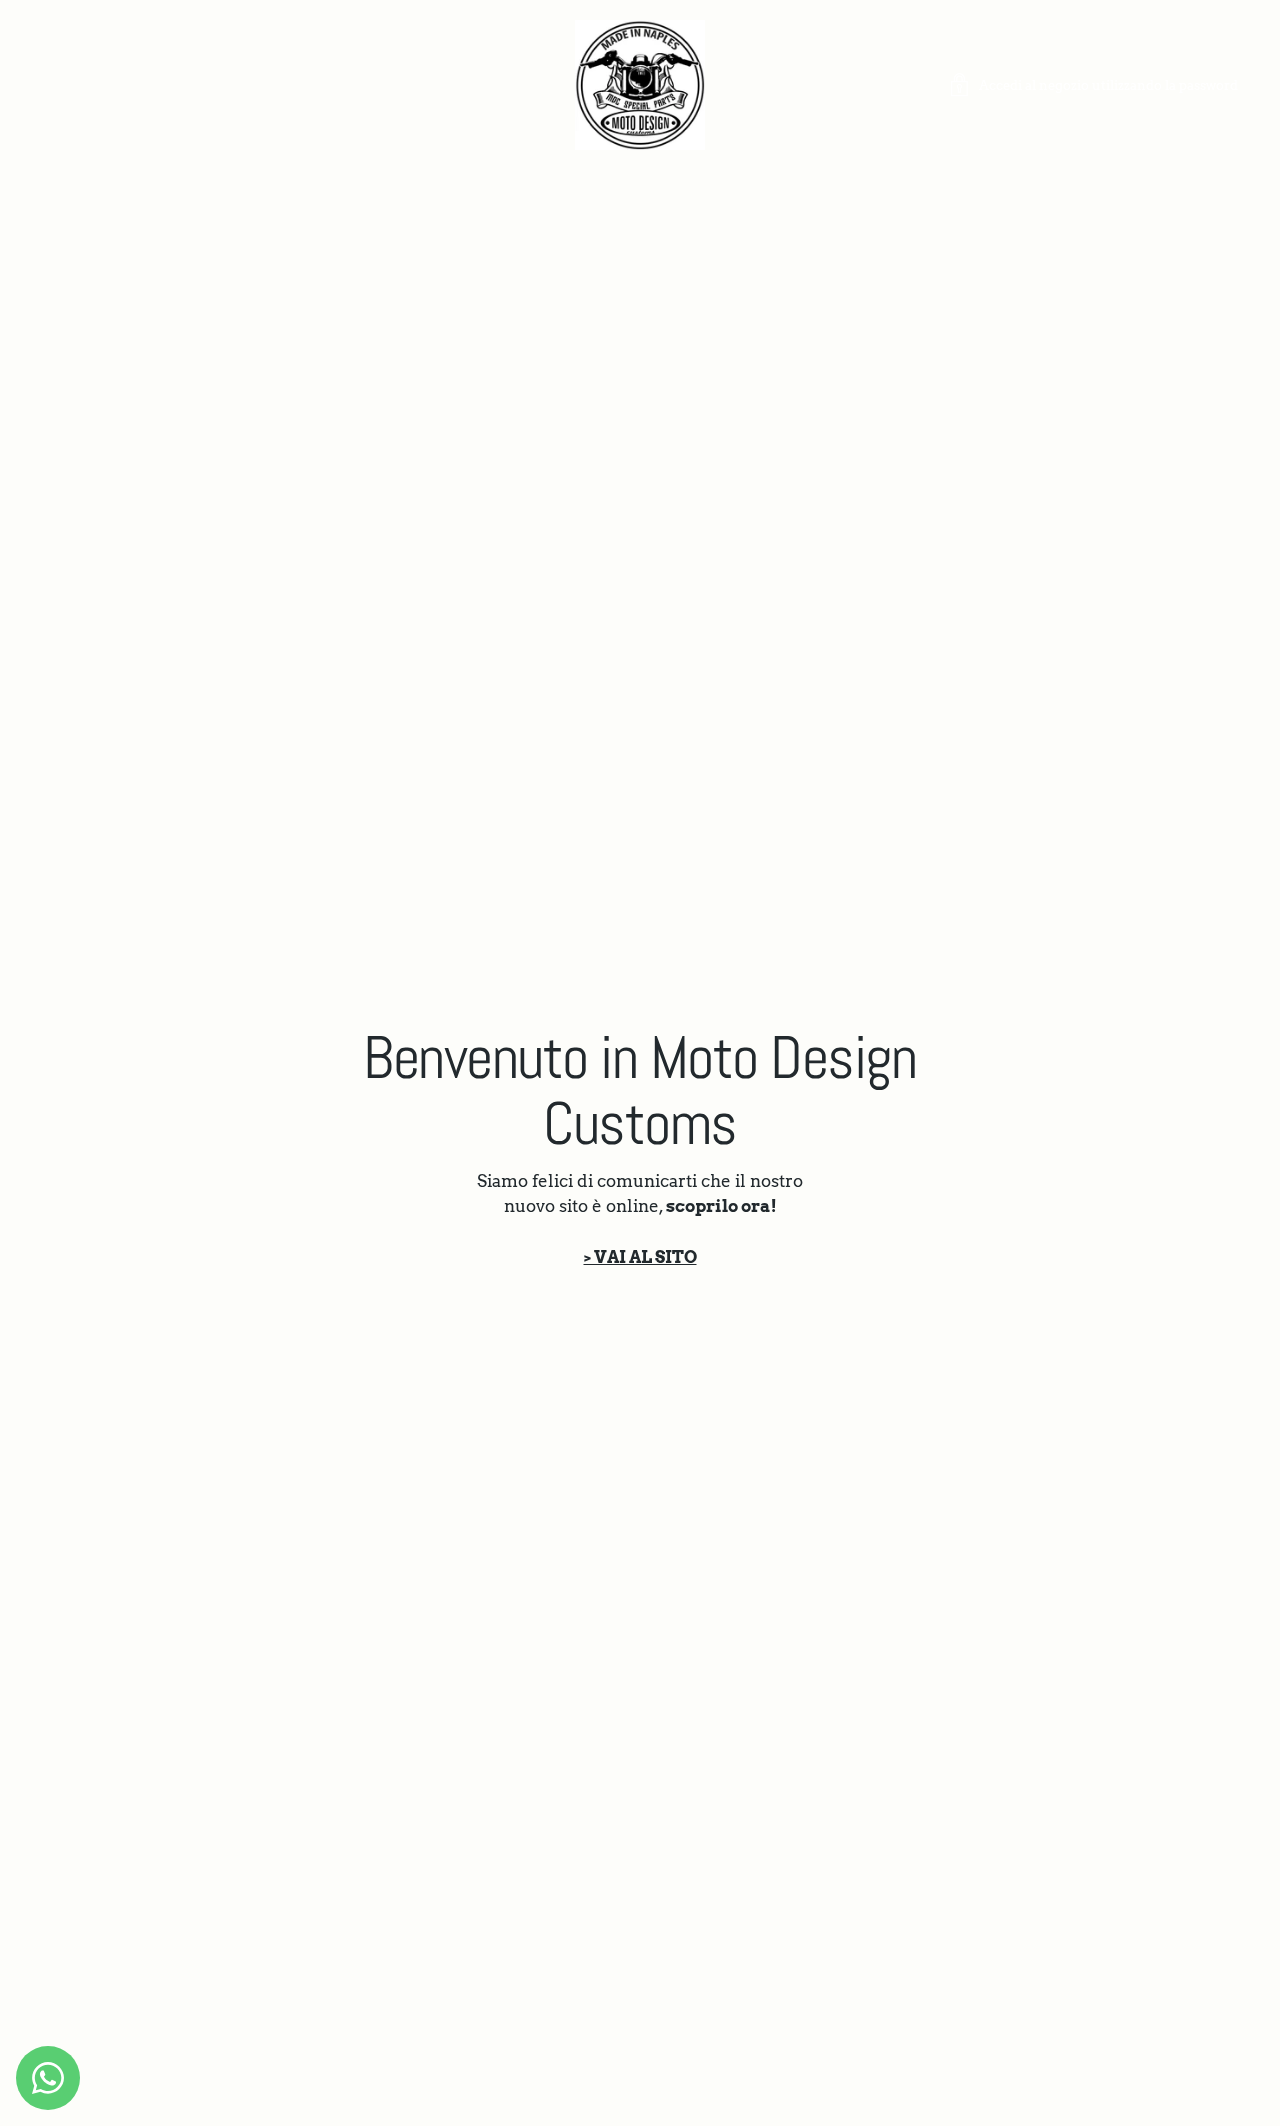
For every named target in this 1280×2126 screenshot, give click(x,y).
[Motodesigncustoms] (640, 85)
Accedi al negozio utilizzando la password (1108, 85)
